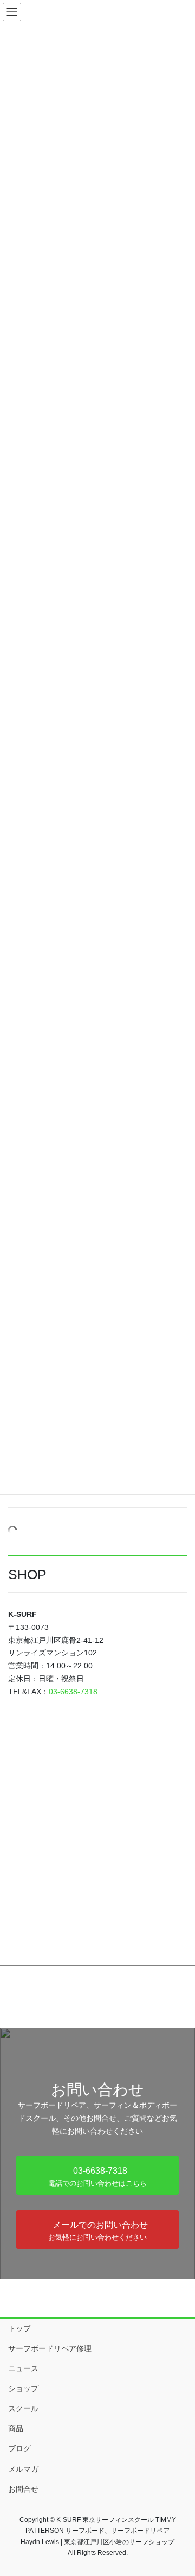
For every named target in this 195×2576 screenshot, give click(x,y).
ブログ (19, 2448)
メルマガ (23, 2469)
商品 (16, 2428)
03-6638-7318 (73, 1692)
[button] (97, 2175)
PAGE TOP (180, 2489)
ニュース (23, 2368)
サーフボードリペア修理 (50, 2348)
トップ (19, 2328)
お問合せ (23, 2489)
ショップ (23, 2388)
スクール (23, 2408)
